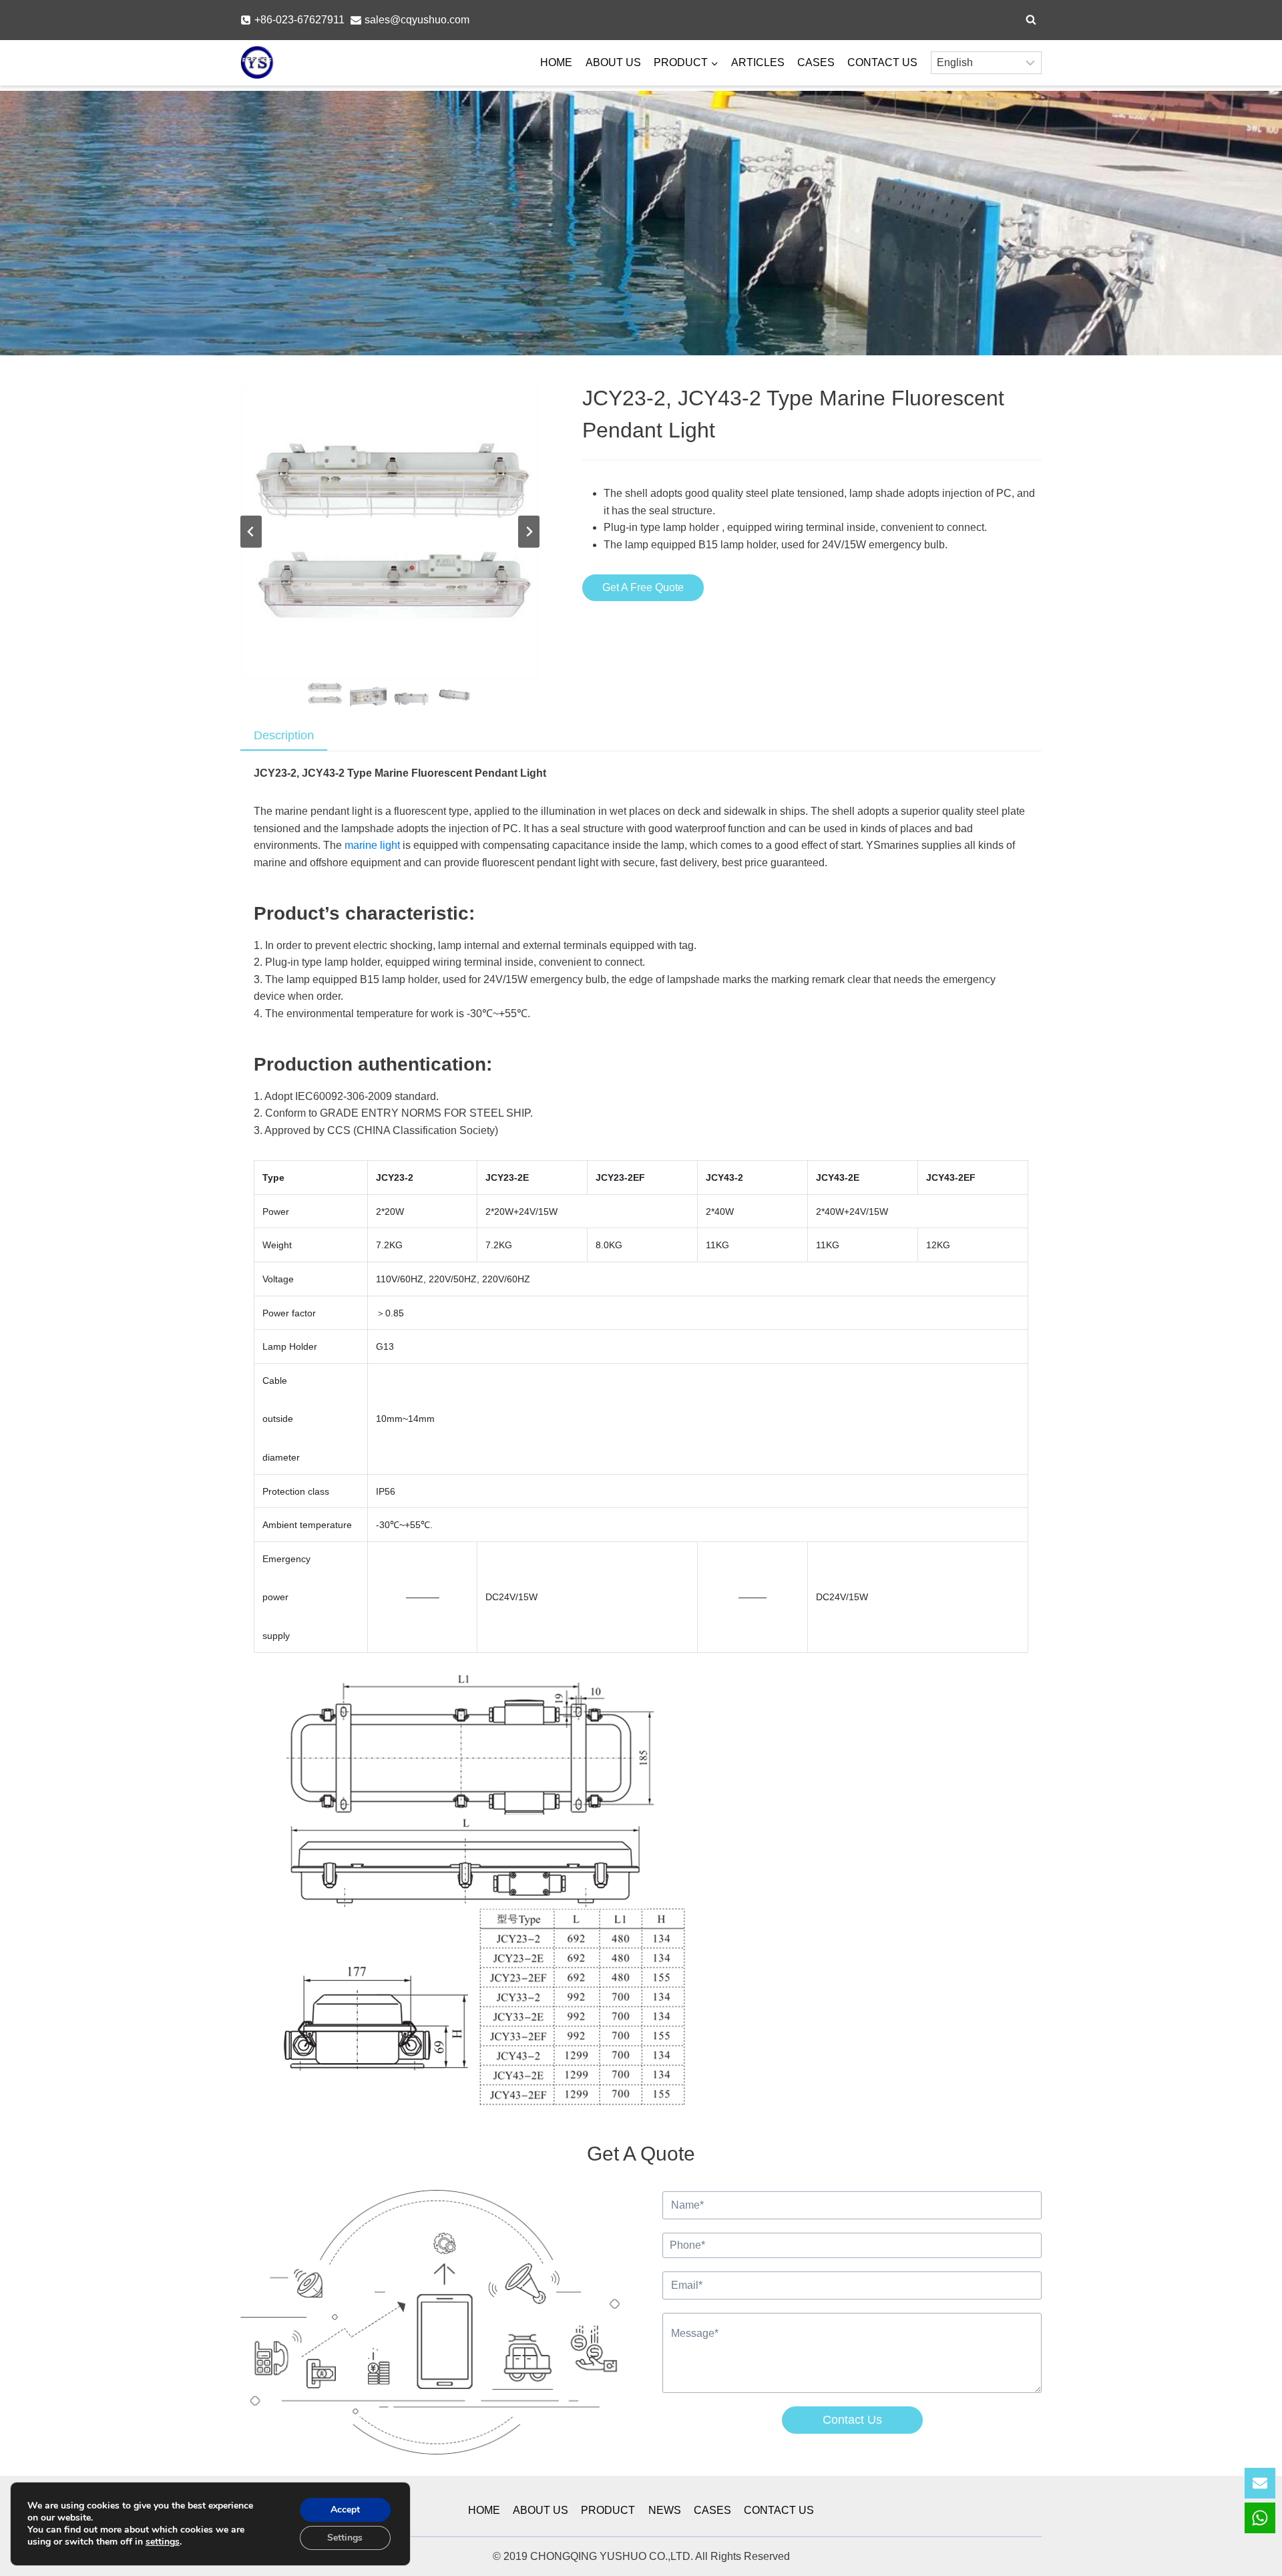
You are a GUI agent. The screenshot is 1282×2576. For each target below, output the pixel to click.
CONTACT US (882, 62)
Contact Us (852, 2420)
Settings (345, 2538)
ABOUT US (613, 62)
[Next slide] (529, 532)
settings (163, 2542)
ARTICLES (758, 62)
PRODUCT (608, 2510)
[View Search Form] (1031, 20)
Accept (345, 2510)
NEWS (665, 2510)
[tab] (284, 736)
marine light (372, 845)
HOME (556, 62)
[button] (324, 694)
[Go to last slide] (251, 532)
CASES (816, 62)
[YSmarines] (257, 63)
